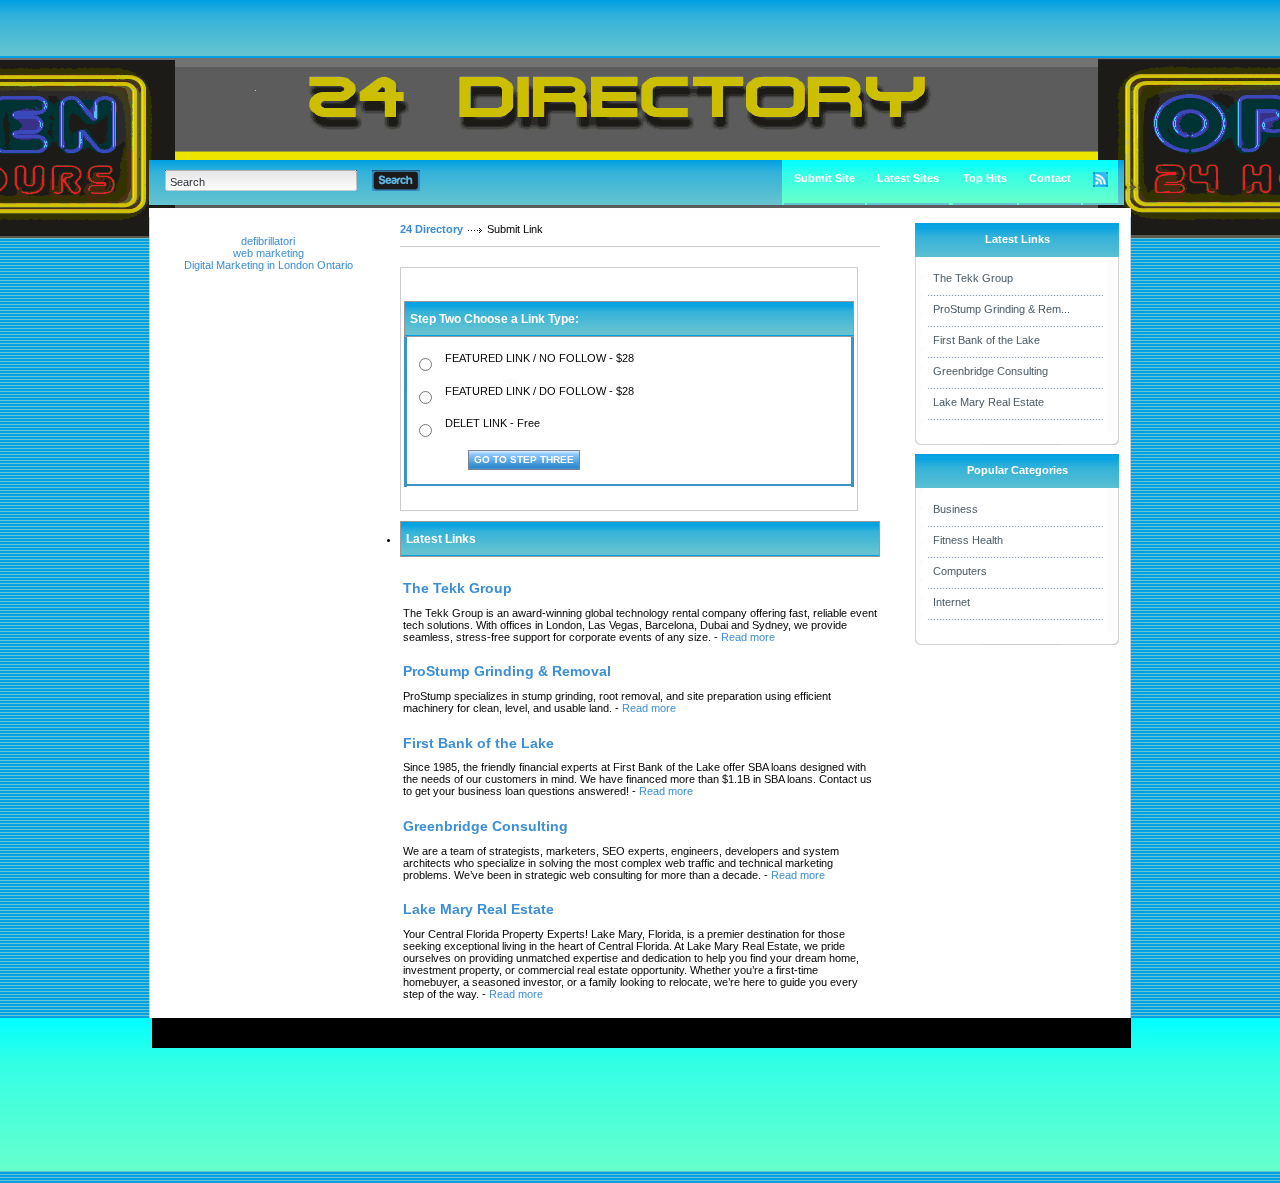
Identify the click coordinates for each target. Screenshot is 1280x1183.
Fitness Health (968, 540)
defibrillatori (268, 241)
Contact (1050, 178)
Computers (960, 571)
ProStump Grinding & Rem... (1001, 309)
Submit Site (824, 178)
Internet (951, 602)
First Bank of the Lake (986, 340)
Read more (748, 637)
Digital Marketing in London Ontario (268, 265)
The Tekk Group (973, 278)
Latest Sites (908, 178)
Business (955, 509)
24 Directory (431, 229)
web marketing (268, 253)
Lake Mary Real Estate (988, 402)
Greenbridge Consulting (990, 371)
